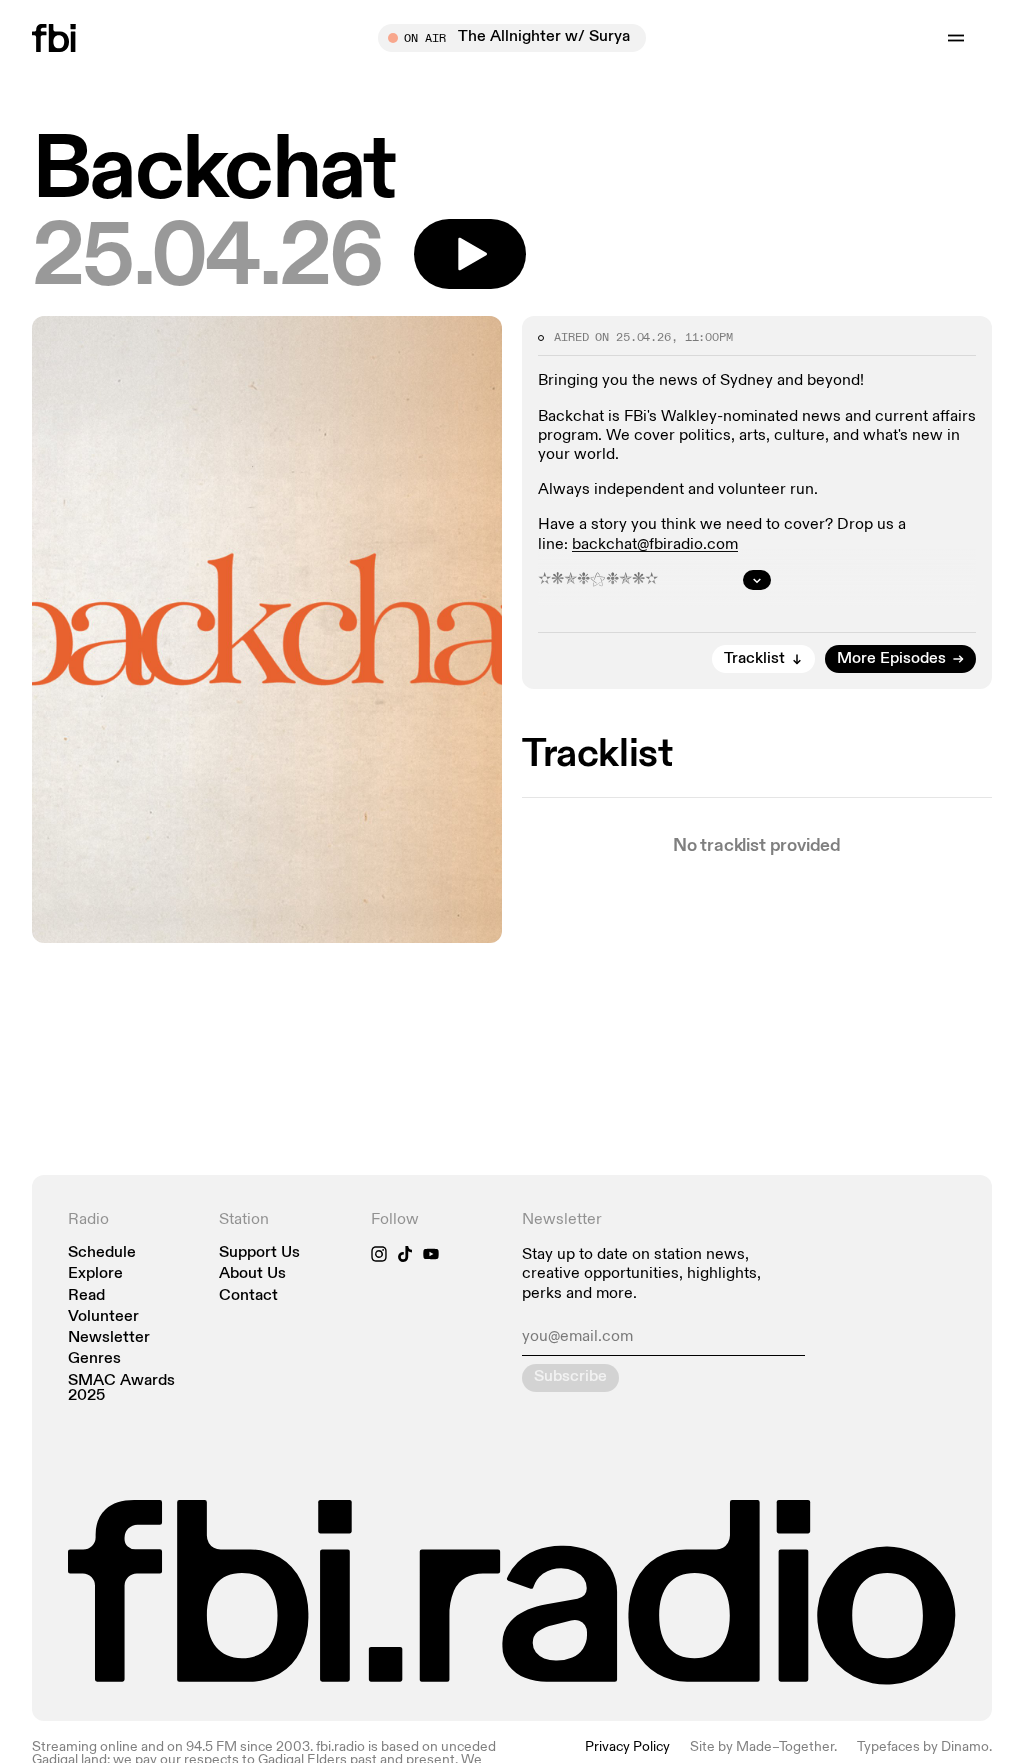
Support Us (259, 1253)
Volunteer (103, 1317)
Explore (95, 1274)
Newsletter (109, 1338)
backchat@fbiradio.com (655, 545)
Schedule (102, 1253)
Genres (94, 1359)
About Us (252, 1274)
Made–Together (785, 1747)
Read (86, 1296)
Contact (248, 1296)
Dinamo (965, 1747)
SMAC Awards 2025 (121, 1389)
